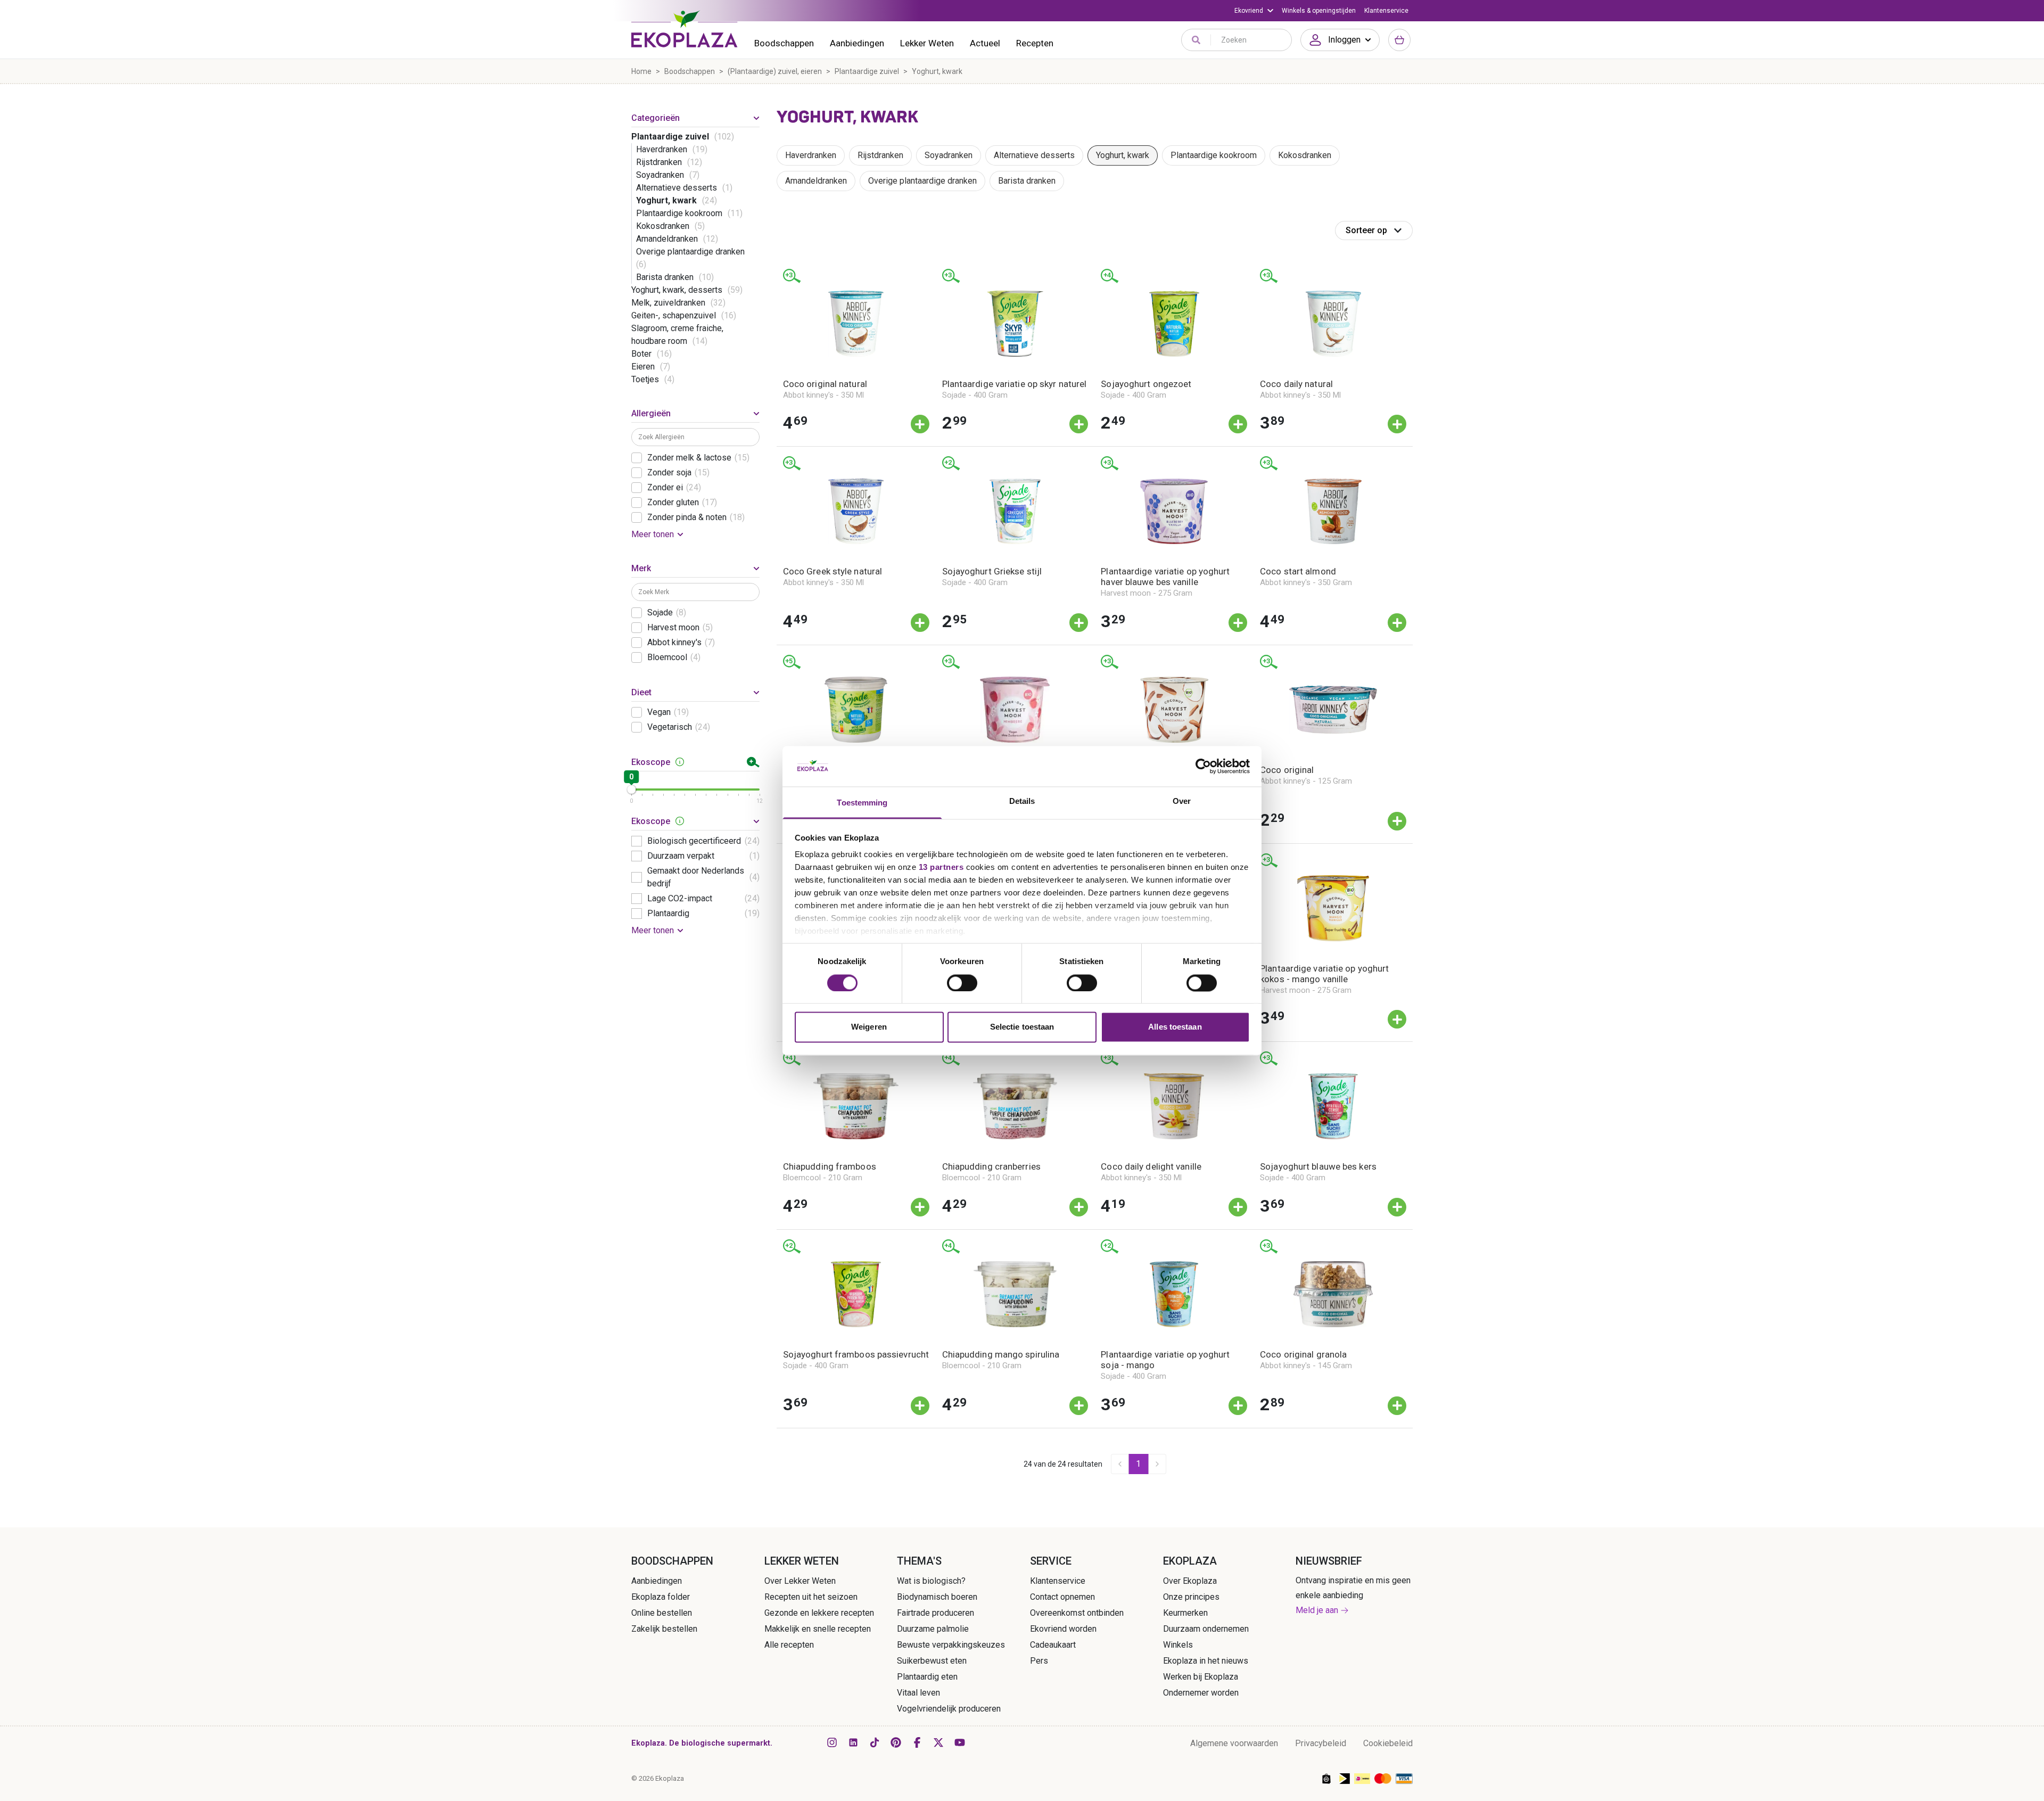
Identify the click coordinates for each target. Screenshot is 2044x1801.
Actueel (985, 43)
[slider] (631, 790)
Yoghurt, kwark (1123, 155)
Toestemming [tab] (862, 803)
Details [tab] (1022, 801)
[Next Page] (1157, 1464)
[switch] (962, 983)
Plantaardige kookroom (1214, 155)
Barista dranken (1027, 181)
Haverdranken (811, 155)
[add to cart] (920, 424)
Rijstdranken (880, 155)
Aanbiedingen (857, 43)
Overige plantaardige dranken (922, 181)
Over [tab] (1182, 801)
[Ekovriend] (1254, 11)
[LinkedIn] (853, 1742)
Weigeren (869, 1027)
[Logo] (685, 29)
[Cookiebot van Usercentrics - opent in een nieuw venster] (1203, 766)
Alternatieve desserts (1034, 155)
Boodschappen (784, 43)
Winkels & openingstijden (1319, 11)
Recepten (1035, 43)
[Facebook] (917, 1742)
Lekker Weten (927, 43)
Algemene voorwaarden (1234, 1743)
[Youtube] (960, 1742)
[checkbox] (637, 458)
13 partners (941, 867)
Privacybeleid (1321, 1743)
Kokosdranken (1305, 155)
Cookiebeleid (1388, 1743)
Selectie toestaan (1022, 1027)
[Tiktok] (875, 1742)
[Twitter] (938, 1742)
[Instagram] (832, 1742)
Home (641, 71)
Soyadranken (949, 155)
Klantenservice (1386, 11)
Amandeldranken (816, 181)
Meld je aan (1317, 1610)
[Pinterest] (896, 1742)
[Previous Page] (1120, 1464)
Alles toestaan (1175, 1027)
